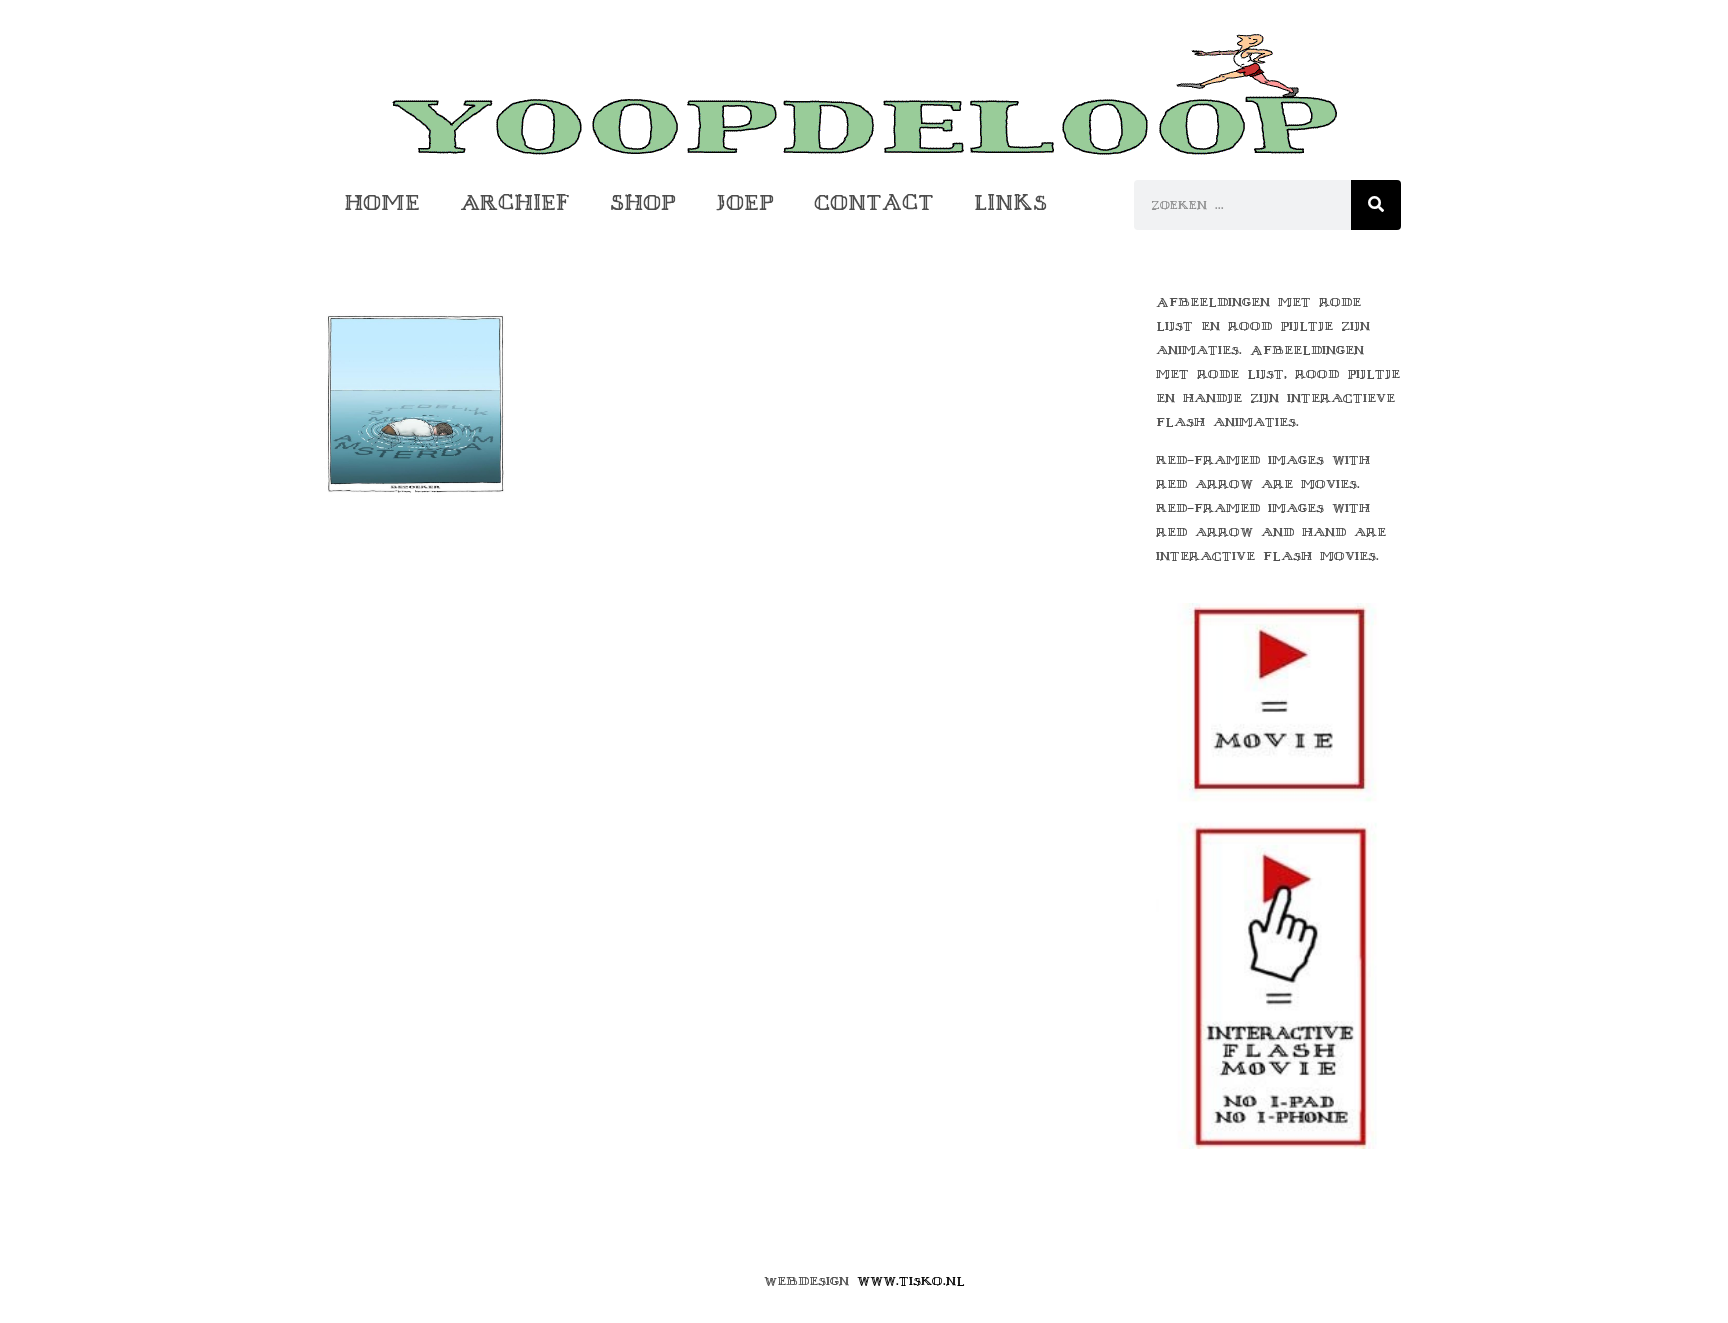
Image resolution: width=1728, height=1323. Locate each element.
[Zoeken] (1376, 205)
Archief (515, 202)
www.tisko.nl (911, 1281)
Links (1010, 202)
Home (382, 202)
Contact (874, 202)
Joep (745, 202)
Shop (643, 202)
